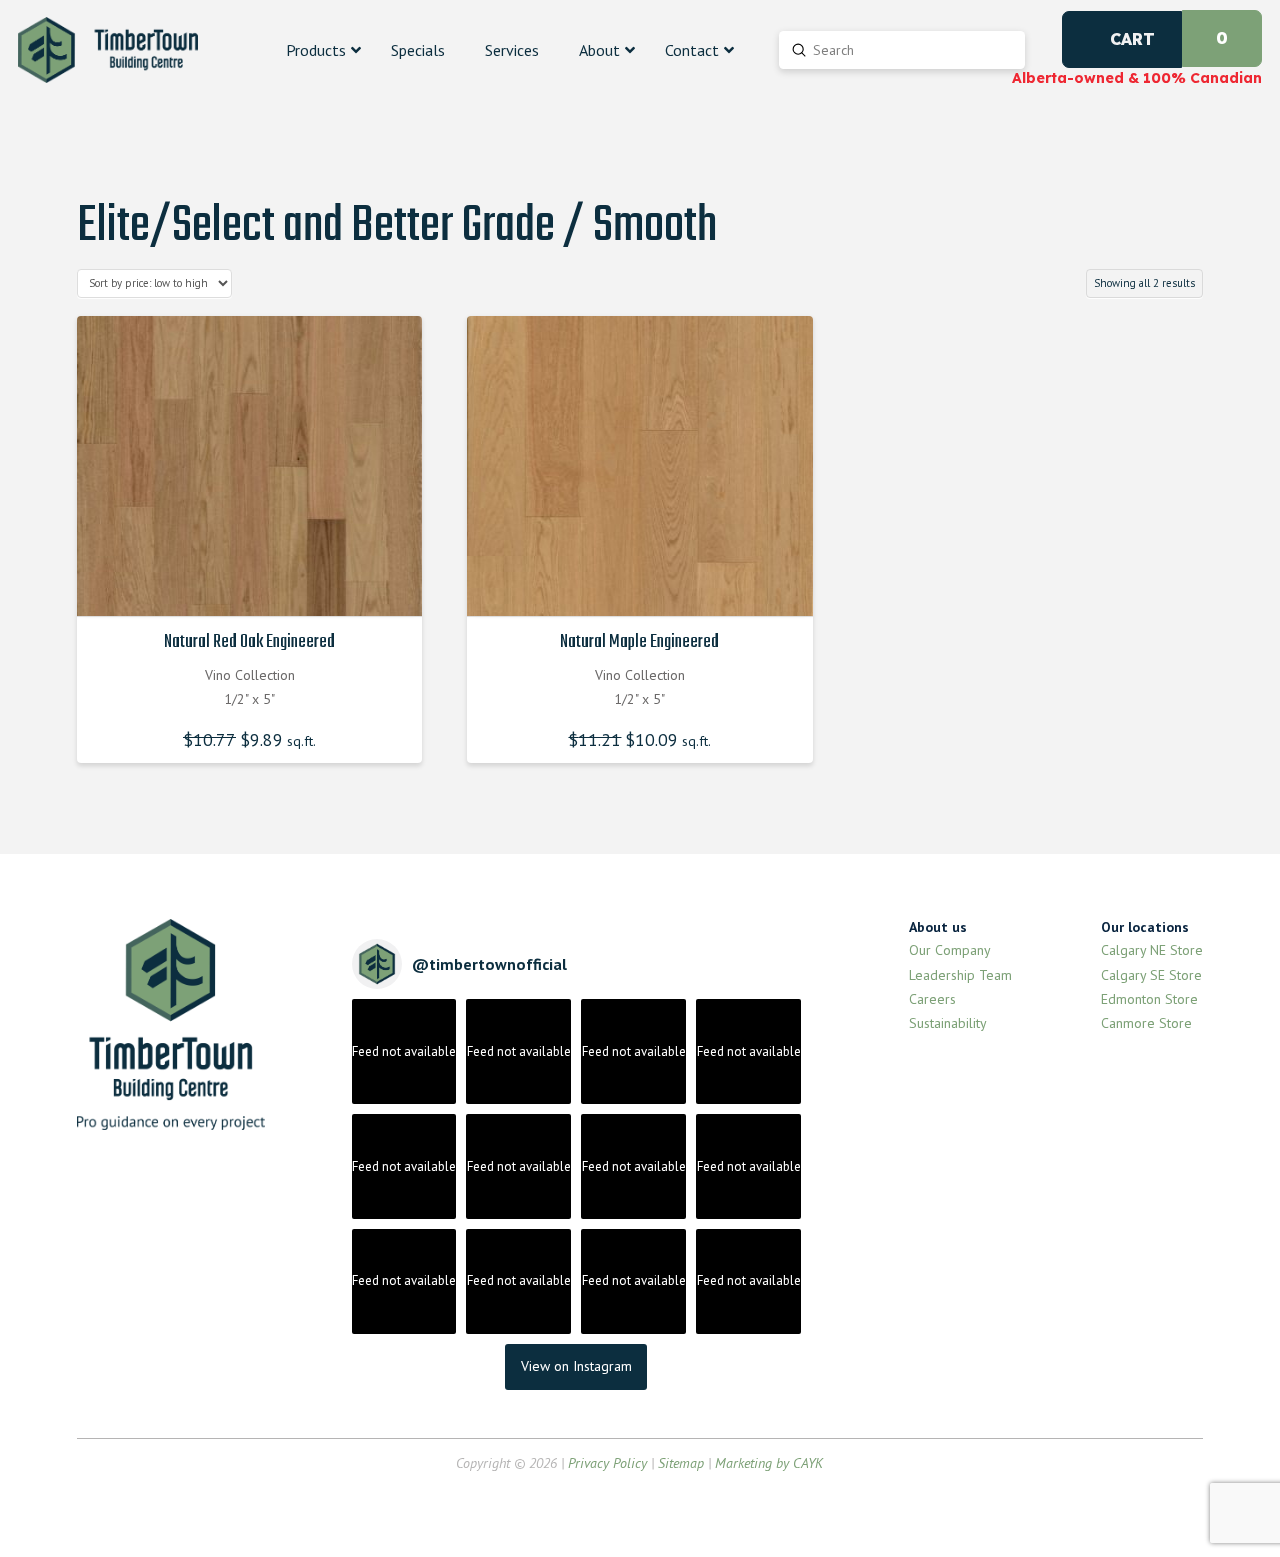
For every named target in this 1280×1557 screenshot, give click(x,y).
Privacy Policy (607, 1463)
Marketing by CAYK (769, 1463)
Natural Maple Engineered (639, 642)
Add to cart (255, 584)
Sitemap (681, 1463)
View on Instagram (576, 1366)
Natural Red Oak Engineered (249, 642)
